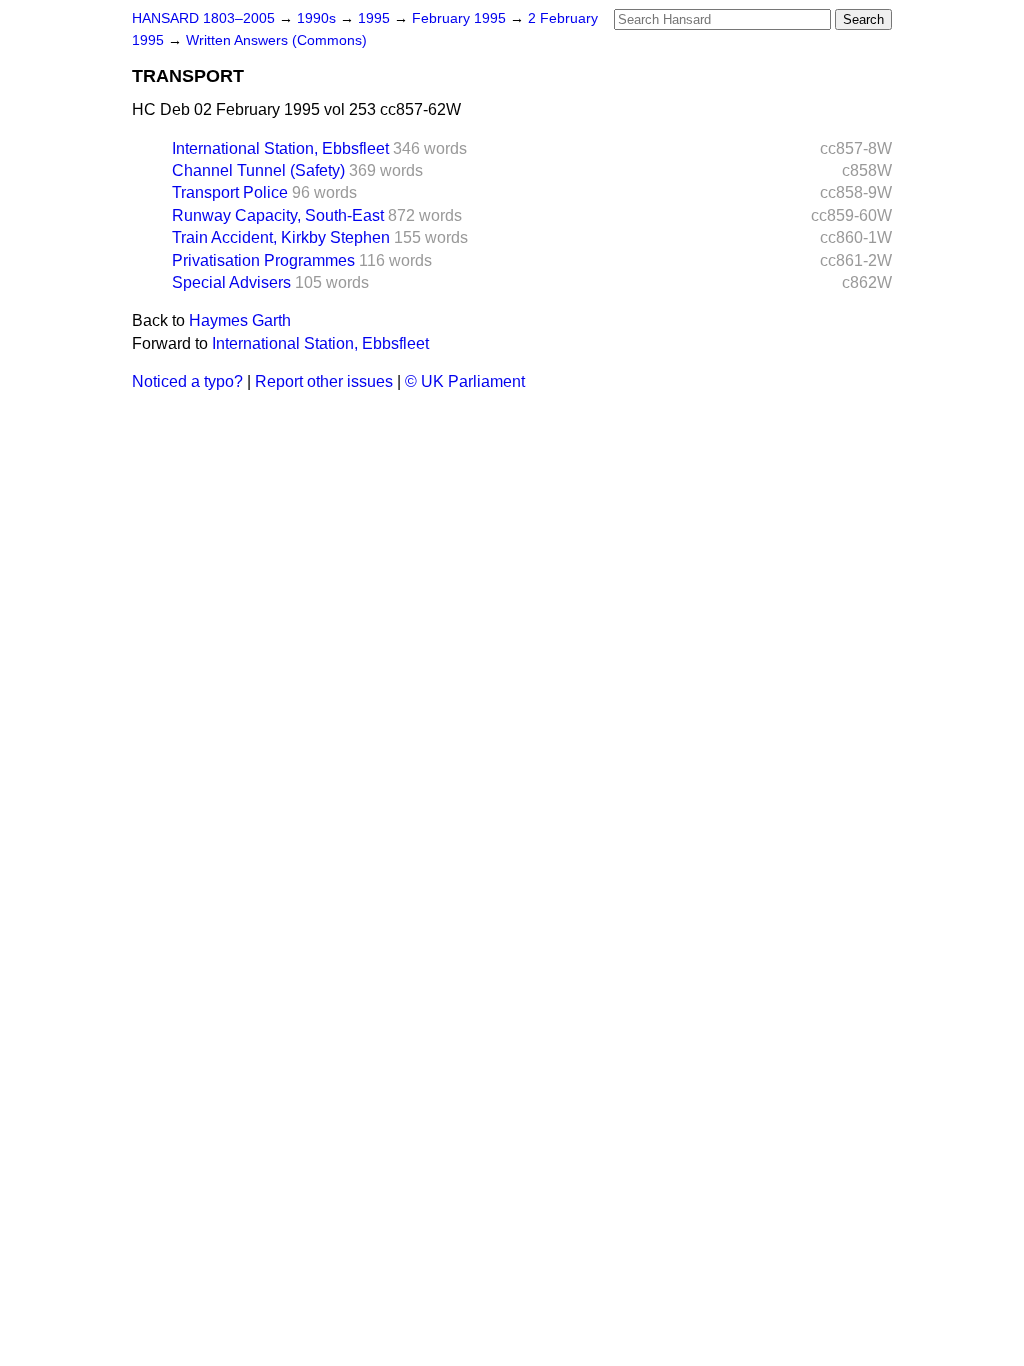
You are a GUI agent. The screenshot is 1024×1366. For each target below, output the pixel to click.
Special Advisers (231, 282)
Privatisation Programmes (263, 260)
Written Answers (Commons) (276, 40)
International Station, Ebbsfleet (280, 148)
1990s (318, 18)
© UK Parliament (465, 381)
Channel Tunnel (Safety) (258, 170)
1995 (376, 18)
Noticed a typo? (187, 381)
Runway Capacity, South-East (278, 215)
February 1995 (461, 18)
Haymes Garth (240, 320)
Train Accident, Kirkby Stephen (281, 237)
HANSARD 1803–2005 (203, 18)
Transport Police (230, 192)
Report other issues (324, 381)
